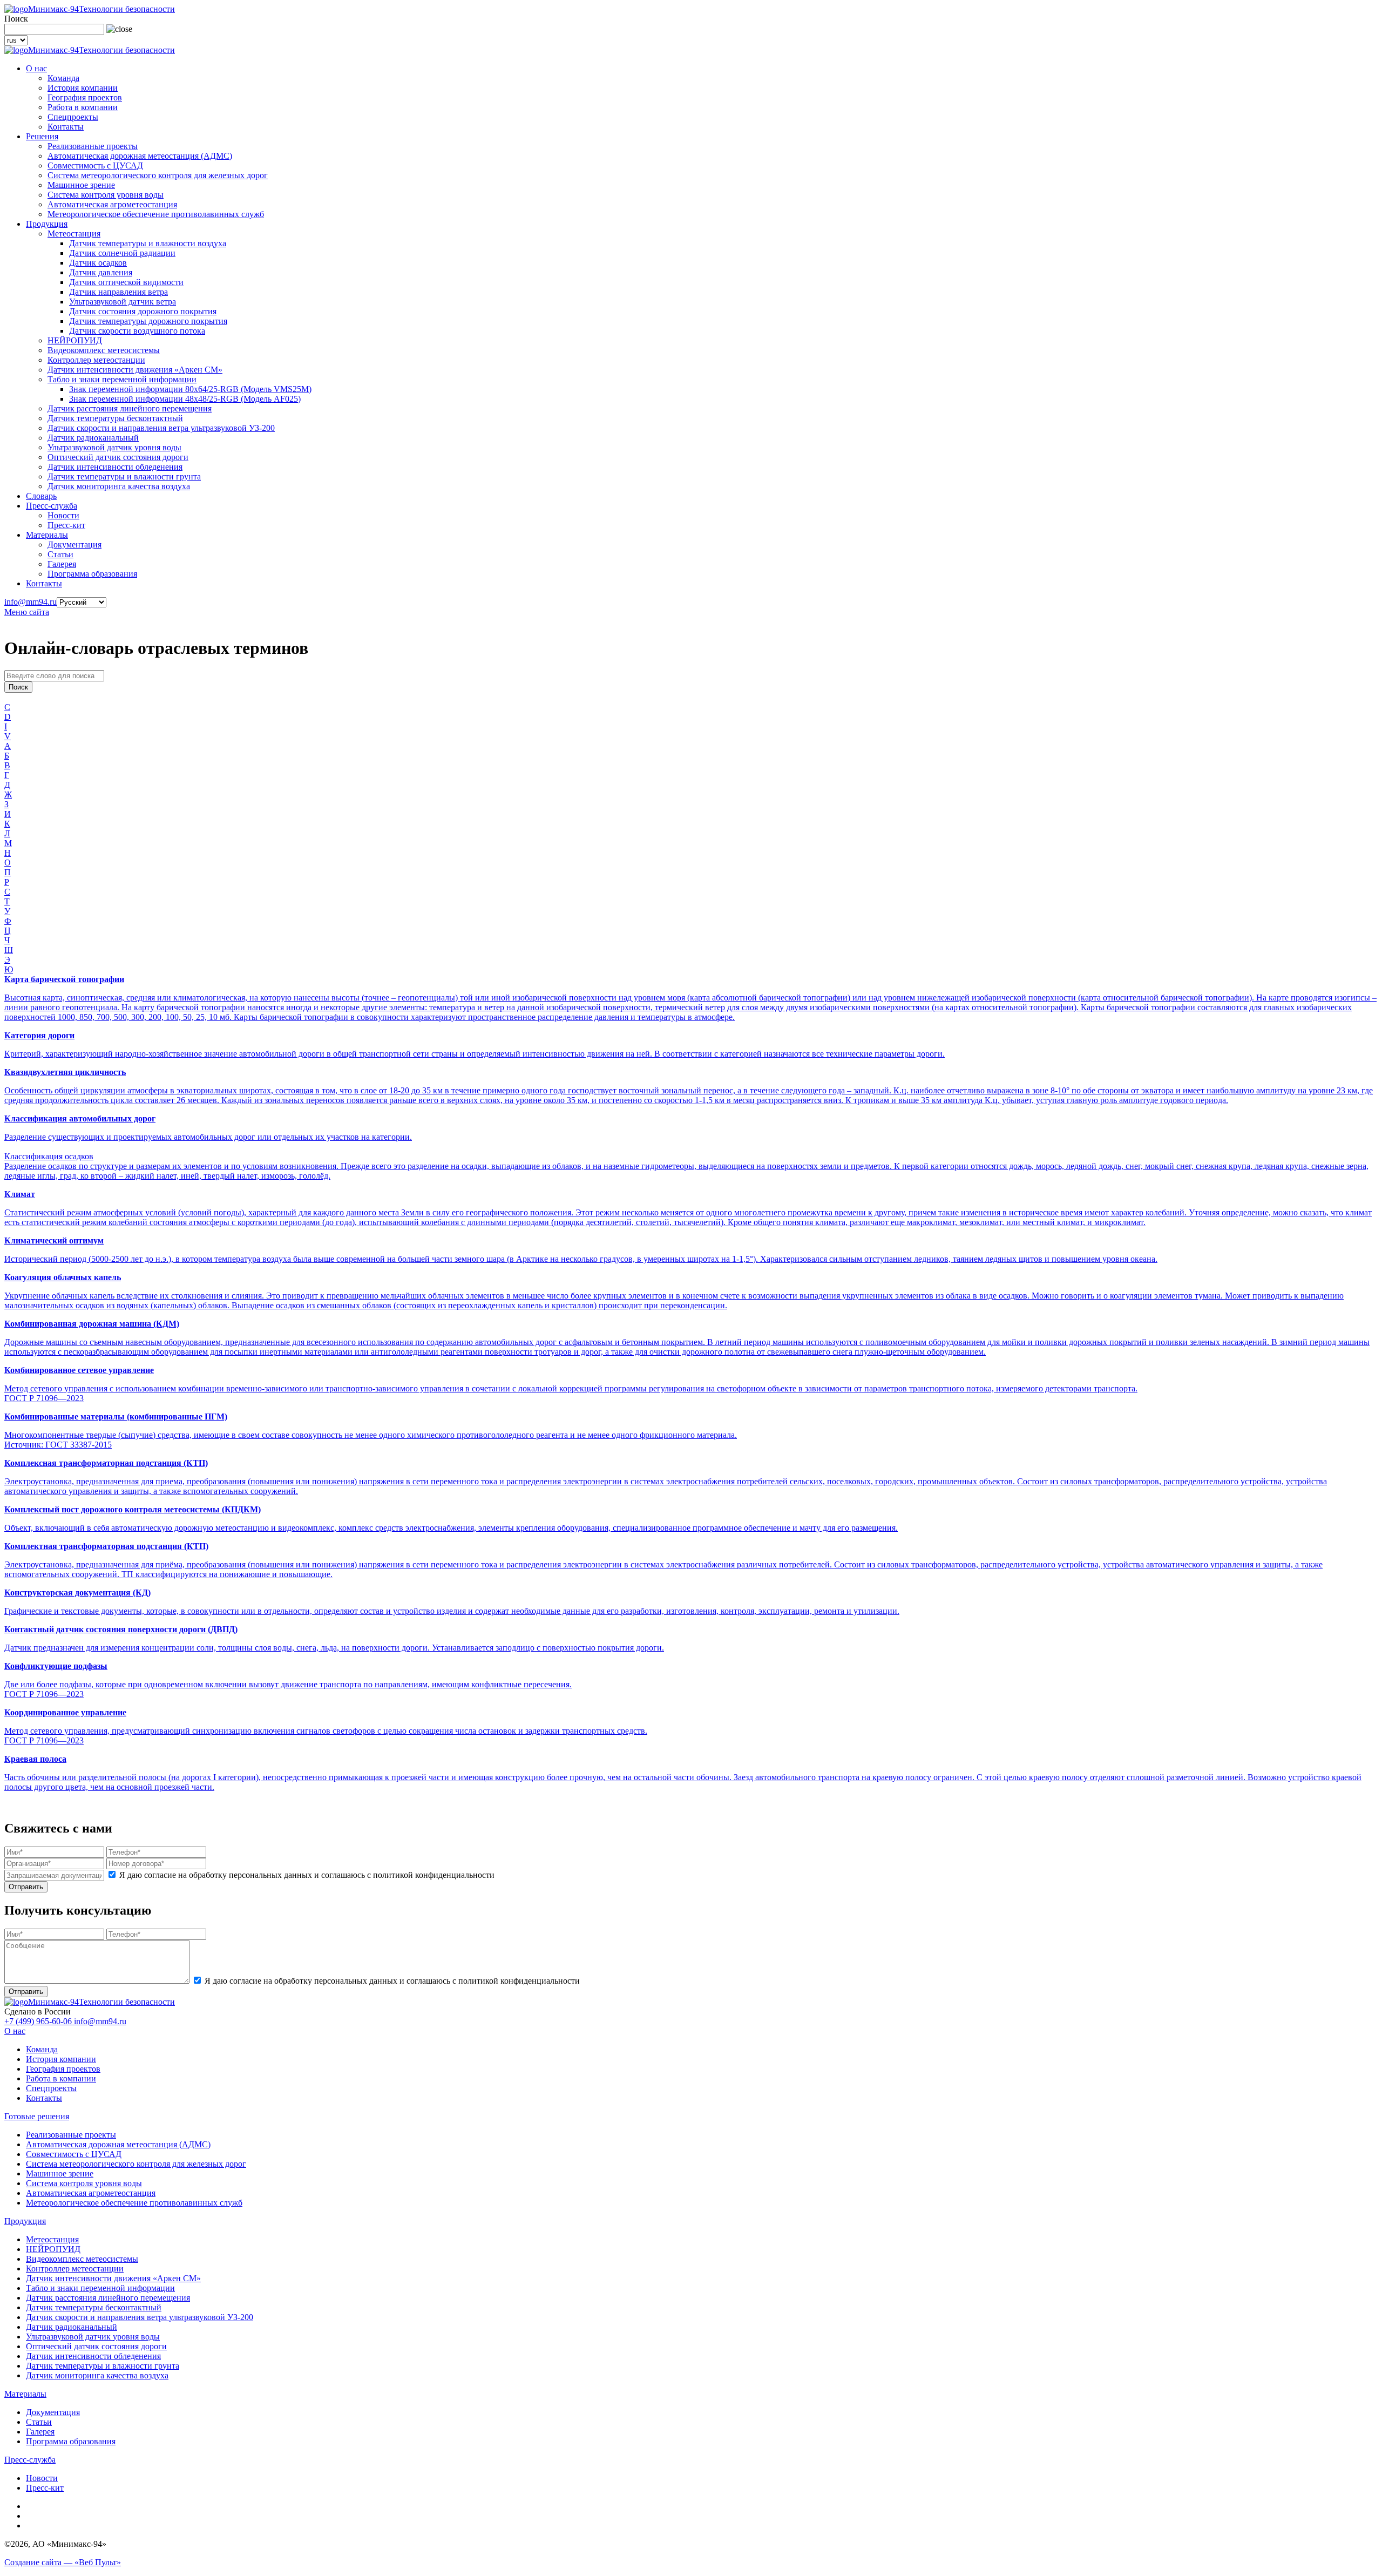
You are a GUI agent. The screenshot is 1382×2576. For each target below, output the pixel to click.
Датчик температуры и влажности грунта (124, 476)
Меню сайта (27, 612)
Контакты (66, 127)
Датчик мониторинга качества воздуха (119, 486)
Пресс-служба (52, 506)
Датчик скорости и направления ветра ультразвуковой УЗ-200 (161, 428)
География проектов (85, 97)
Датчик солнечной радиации (122, 253)
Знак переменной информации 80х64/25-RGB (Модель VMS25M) (190, 389)
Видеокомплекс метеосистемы (104, 350)
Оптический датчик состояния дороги (118, 457)
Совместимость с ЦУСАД (95, 165)
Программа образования (92, 574)
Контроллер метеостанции (96, 360)
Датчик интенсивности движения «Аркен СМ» (135, 370)
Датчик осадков (98, 263)
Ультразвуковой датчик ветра (123, 302)
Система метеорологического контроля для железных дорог (158, 175)
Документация (74, 545)
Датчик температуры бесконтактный (115, 418)
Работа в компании (83, 107)
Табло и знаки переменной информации (122, 379)
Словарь (41, 496)
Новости (63, 515)
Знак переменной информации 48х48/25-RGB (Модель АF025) (185, 399)
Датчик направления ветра (118, 292)
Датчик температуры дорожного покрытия (148, 321)
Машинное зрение (81, 185)
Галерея (62, 564)
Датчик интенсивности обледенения (115, 467)
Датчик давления (101, 272)
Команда (63, 78)
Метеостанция (74, 234)
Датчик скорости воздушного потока (137, 331)
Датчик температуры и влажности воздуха (148, 243)
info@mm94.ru (31, 602)
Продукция (47, 224)
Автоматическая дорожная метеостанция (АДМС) (140, 156)
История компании (83, 88)
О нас (36, 68)
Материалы (47, 535)
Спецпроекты (73, 117)
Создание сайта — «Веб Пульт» (63, 2562)
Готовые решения (37, 2116)
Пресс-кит (66, 525)
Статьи (60, 554)
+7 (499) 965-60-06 (39, 2021)
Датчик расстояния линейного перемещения (130, 408)
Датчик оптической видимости (126, 282)
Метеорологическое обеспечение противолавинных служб (156, 214)
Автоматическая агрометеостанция (112, 204)
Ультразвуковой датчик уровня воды (114, 447)
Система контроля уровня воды (106, 195)
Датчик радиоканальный (93, 438)
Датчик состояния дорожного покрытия (143, 311)
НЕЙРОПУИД (75, 340)
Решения (42, 136)
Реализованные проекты (93, 146)
